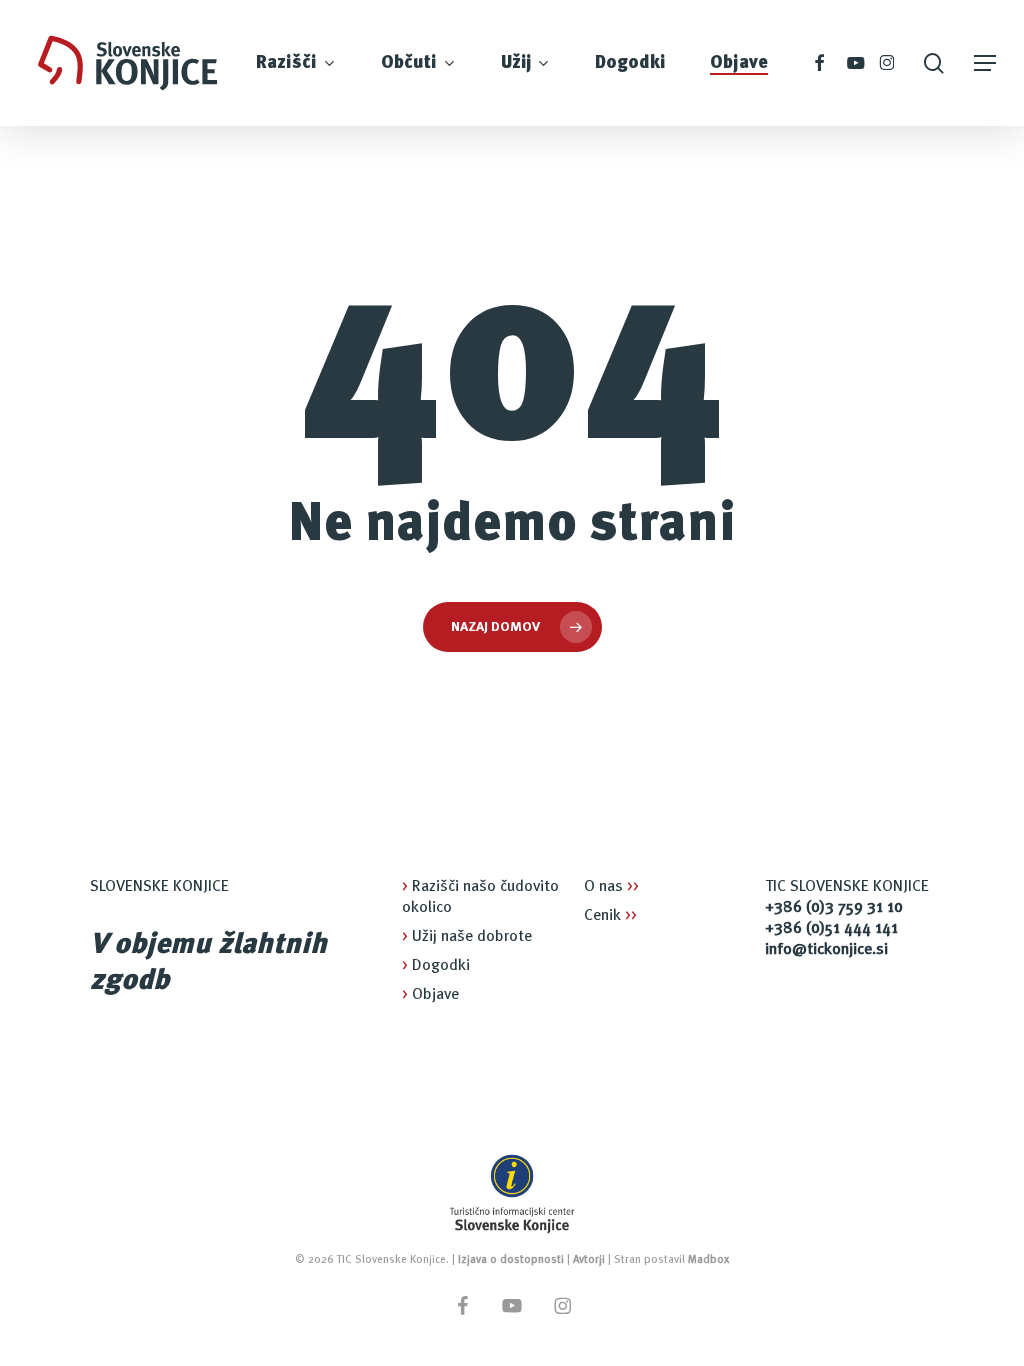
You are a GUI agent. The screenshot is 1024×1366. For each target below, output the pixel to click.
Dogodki (436, 966)
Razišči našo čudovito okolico (480, 897)
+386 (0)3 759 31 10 (834, 908)
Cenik (610, 916)
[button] (985, 63)
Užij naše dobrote (467, 937)
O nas (611, 887)
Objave (430, 995)
